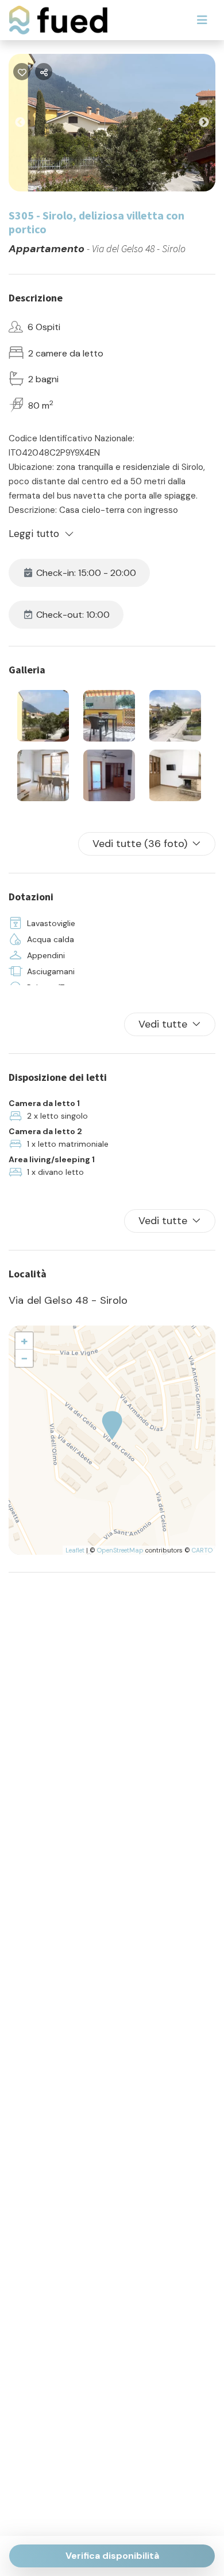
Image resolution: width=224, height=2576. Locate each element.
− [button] (24, 1358)
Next (213, 125)
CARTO (202, 1550)
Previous (29, 125)
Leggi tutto (34, 534)
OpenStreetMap (120, 1550)
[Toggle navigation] (202, 20)
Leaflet (75, 1550)
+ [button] (24, 1341)
